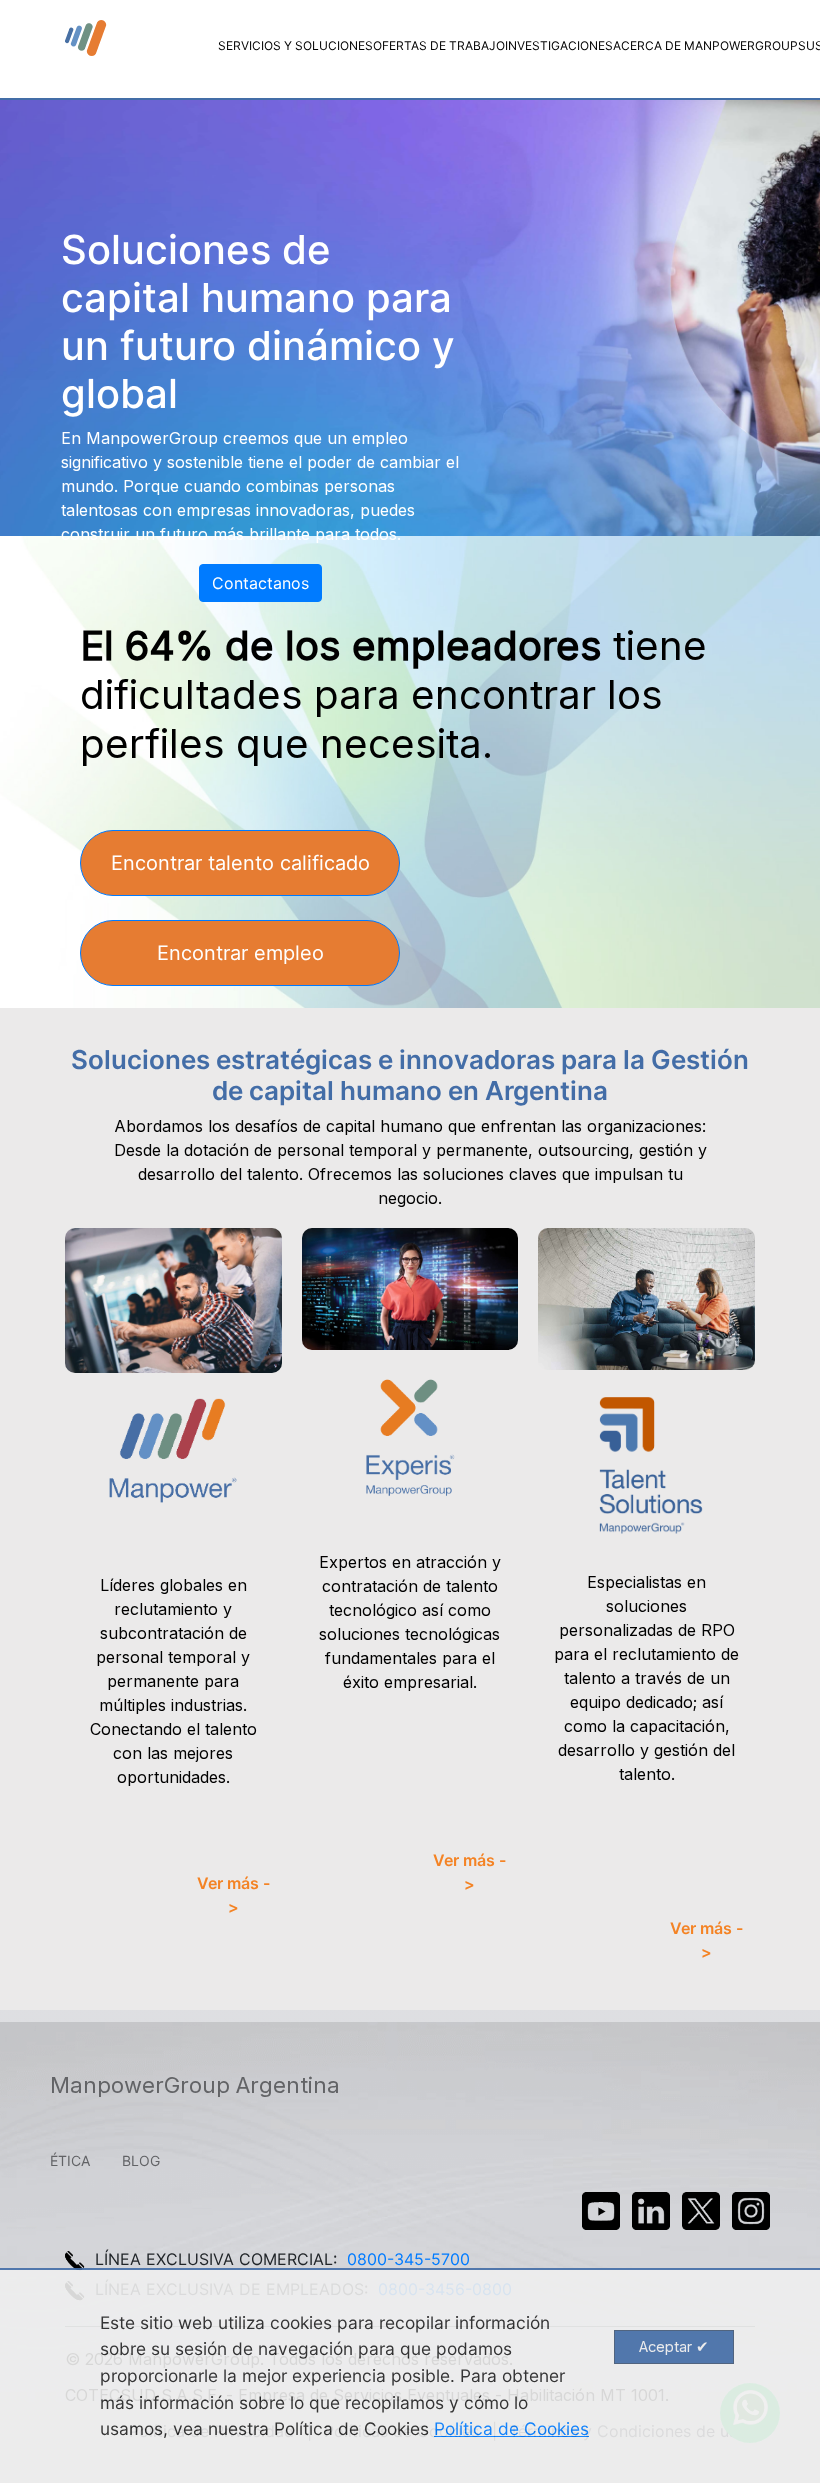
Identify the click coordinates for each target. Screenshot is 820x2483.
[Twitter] (701, 2211)
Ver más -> (233, 1895)
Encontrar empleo (240, 953)
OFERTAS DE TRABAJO (439, 45)
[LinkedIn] (651, 2211)
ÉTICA (70, 2160)
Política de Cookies (511, 2428)
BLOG (141, 2160)
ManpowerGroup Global (87, 38)
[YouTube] (601, 2211)
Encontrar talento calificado (240, 863)
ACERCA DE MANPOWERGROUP (705, 45)
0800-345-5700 (408, 2259)
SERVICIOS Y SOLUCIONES (295, 45)
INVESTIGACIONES (559, 45)
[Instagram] (751, 2211)
